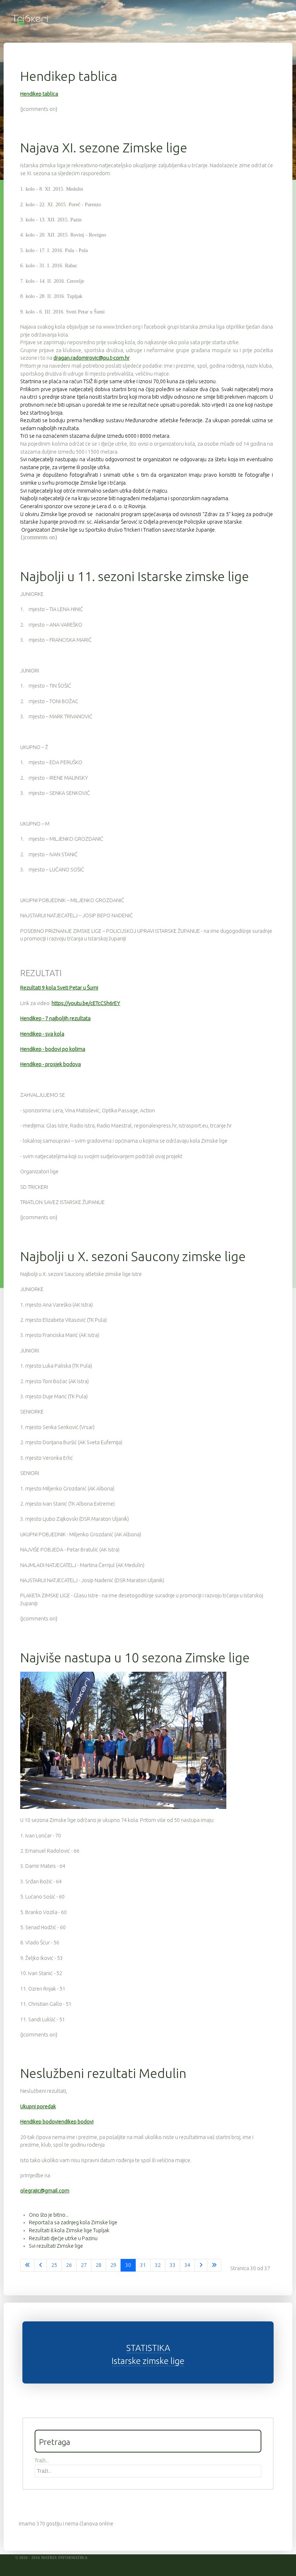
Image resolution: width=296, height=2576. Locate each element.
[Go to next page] (201, 2265)
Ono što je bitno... (49, 2215)
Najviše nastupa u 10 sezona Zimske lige (135, 1657)
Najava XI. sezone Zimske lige (104, 148)
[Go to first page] (27, 2265)
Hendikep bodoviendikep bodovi (57, 2122)
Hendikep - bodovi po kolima (53, 1049)
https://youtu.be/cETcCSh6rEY (86, 1003)
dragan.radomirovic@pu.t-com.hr (92, 358)
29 (113, 2265)
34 (187, 2265)
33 (173, 2265)
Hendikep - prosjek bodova (51, 1064)
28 (99, 2265)
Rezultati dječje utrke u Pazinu (63, 2238)
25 (54, 2265)
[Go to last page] (214, 2265)
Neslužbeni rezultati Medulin (103, 2073)
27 (84, 2265)
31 (143, 2265)
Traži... (42, 2460)
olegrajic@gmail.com (45, 2191)
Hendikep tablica (69, 76)
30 (128, 2265)
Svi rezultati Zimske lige (56, 2246)
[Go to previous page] (41, 2265)
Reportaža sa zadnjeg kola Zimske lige (73, 2222)
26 (69, 2265)
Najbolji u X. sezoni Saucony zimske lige (133, 1256)
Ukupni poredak (38, 2107)
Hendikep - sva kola (42, 1034)
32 (158, 2265)
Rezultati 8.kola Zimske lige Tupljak (69, 2230)
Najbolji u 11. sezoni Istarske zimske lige (135, 576)
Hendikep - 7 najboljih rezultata (55, 1018)
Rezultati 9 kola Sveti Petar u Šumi (59, 988)
